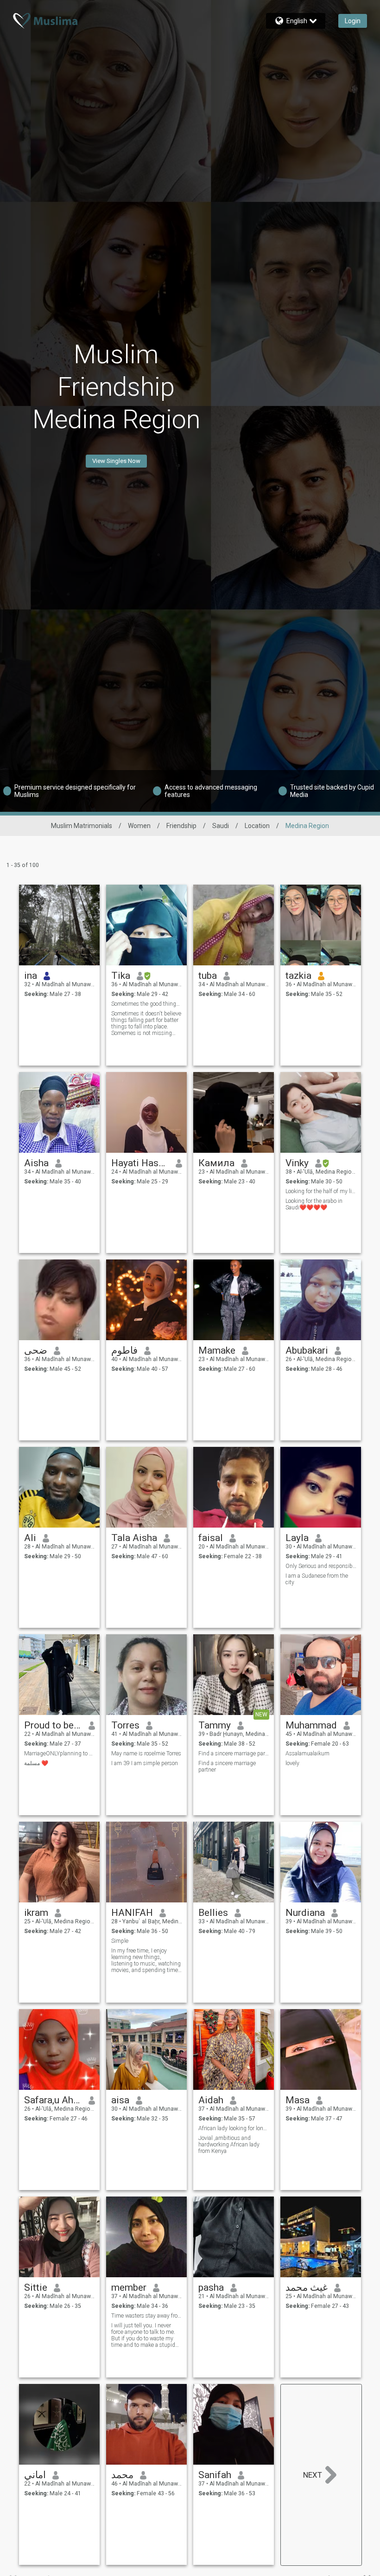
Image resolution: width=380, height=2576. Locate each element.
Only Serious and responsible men (321, 1566)
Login (353, 21)
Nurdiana (305, 1913)
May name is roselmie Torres (146, 1754)
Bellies (213, 1913)
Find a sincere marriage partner (234, 1754)
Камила (216, 1163)
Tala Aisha (134, 1538)
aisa (120, 2100)
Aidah (211, 2100)
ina (31, 976)
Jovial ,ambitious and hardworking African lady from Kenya (229, 2145)
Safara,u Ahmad (53, 2100)
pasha (211, 2287)
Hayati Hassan (140, 1163)
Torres (125, 1725)
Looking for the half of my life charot (321, 1191)
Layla (297, 1538)
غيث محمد (307, 2287)
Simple (120, 1941)
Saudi (221, 826)
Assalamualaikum (307, 1754)
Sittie (36, 2287)
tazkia (298, 976)
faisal (211, 1538)
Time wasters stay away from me (147, 2316)
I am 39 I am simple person (145, 1763)
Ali (30, 1538)
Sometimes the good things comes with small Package (147, 1004)
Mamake (217, 1350)
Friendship (181, 826)
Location (257, 826)
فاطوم (124, 1350)
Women (139, 826)
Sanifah (215, 2475)
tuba (208, 976)
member (129, 2287)
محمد (122, 2475)
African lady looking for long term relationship (234, 2128)
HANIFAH (132, 1913)
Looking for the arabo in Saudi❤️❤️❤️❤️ (314, 1204)
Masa (298, 2100)
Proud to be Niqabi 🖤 (53, 1725)
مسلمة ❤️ (36, 1763)
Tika (121, 976)
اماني (35, 2475)
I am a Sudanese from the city (317, 1579)
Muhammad (311, 1725)
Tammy (215, 1725)
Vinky (297, 1163)
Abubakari (307, 1350)
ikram (36, 1913)
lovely (292, 1763)
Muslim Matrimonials (82, 826)
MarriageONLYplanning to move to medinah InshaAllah (60, 1754)
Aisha (36, 1163)
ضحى (36, 1350)
